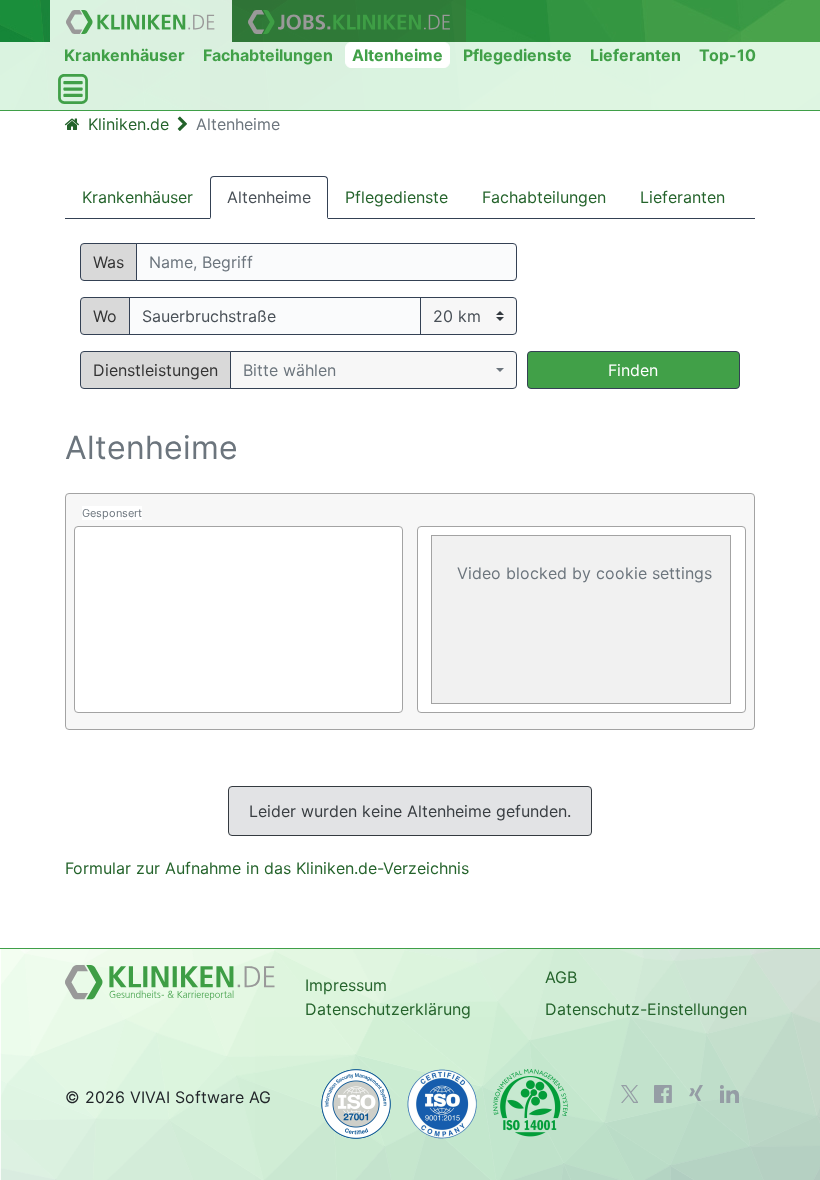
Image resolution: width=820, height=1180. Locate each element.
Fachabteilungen (268, 55)
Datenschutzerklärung (388, 1009)
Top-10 (727, 55)
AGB (561, 977)
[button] (373, 370)
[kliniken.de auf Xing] (696, 1093)
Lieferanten (635, 55)
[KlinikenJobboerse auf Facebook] (663, 1094)
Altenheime (397, 55)
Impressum (346, 985)
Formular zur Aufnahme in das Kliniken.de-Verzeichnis (267, 868)
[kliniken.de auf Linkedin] (729, 1094)
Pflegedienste (517, 55)
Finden (633, 370)
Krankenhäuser (124, 55)
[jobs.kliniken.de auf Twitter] (630, 1094)
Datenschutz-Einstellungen (646, 1009)
